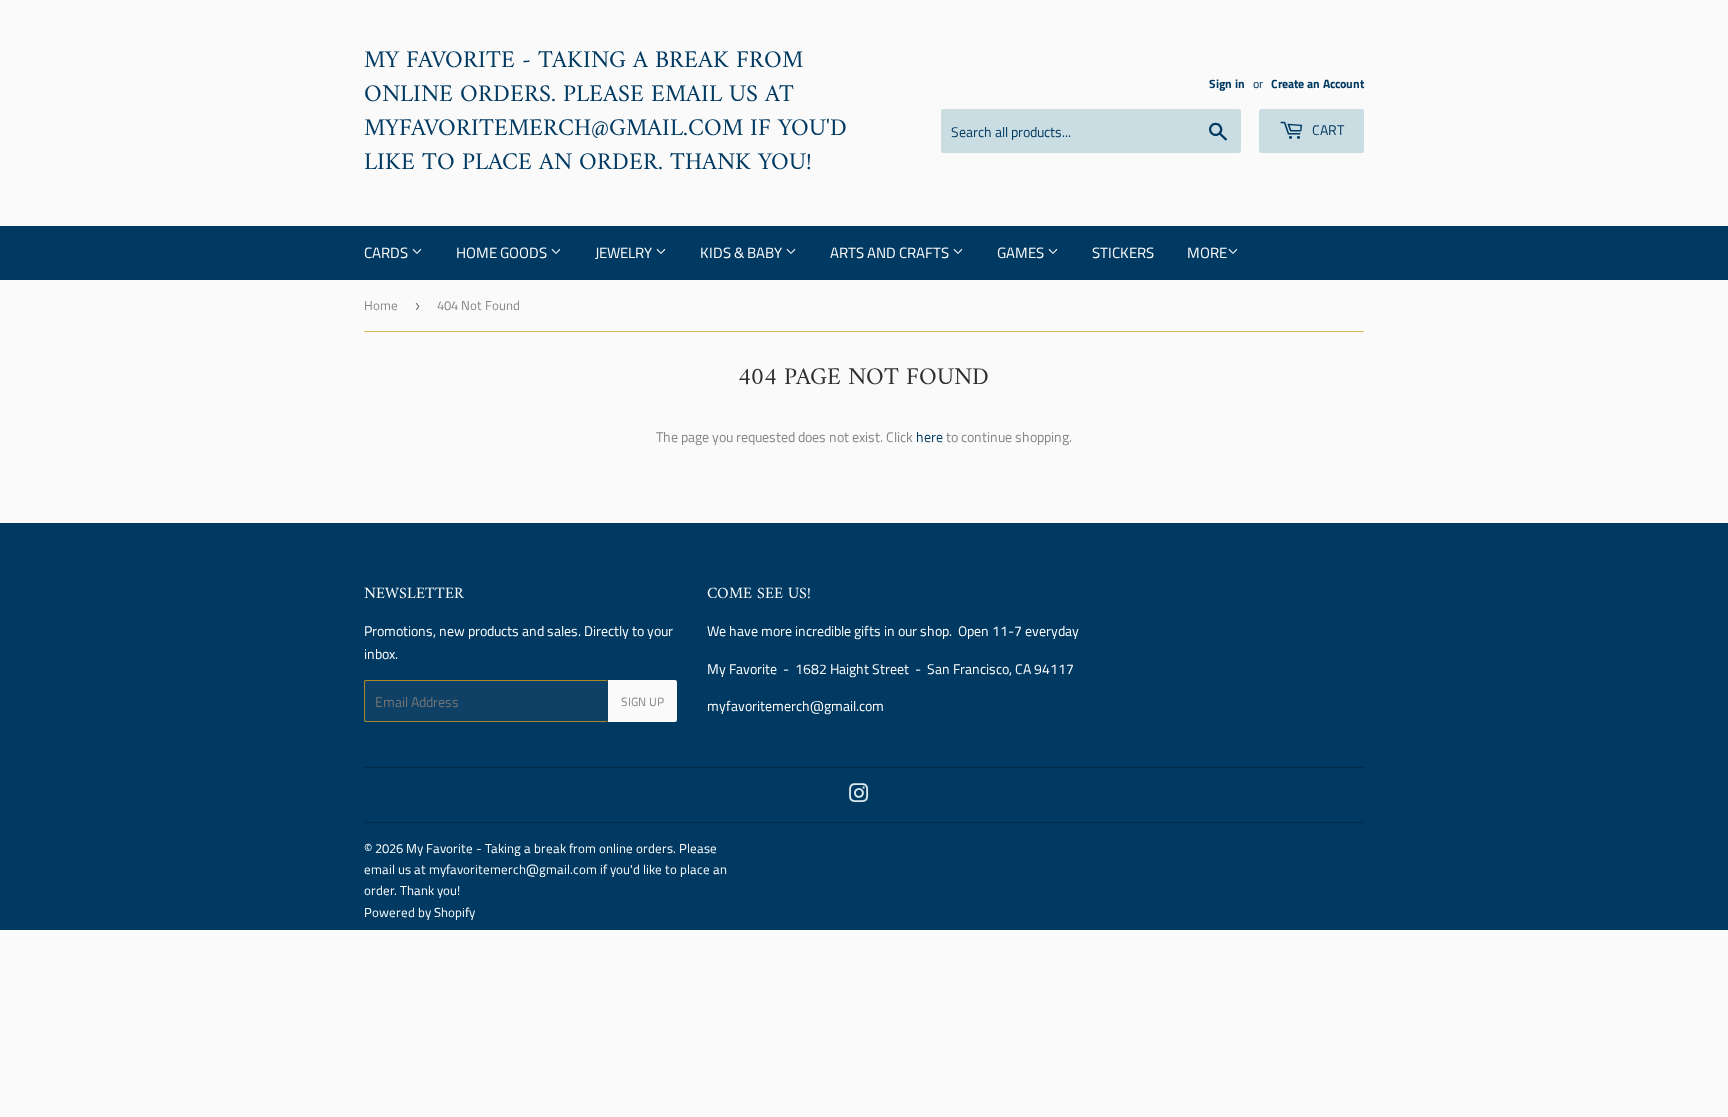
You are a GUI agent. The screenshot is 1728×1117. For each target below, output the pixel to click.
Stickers (1123, 252)
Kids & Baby (742, 252)
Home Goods (503, 252)
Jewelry (625, 252)
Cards (387, 252)
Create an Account (1317, 84)
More (1207, 252)
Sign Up (642, 701)
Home (381, 305)
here (929, 436)
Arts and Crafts (891, 252)
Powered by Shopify (419, 912)
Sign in (1227, 84)
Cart (1326, 129)
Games (1022, 252)
